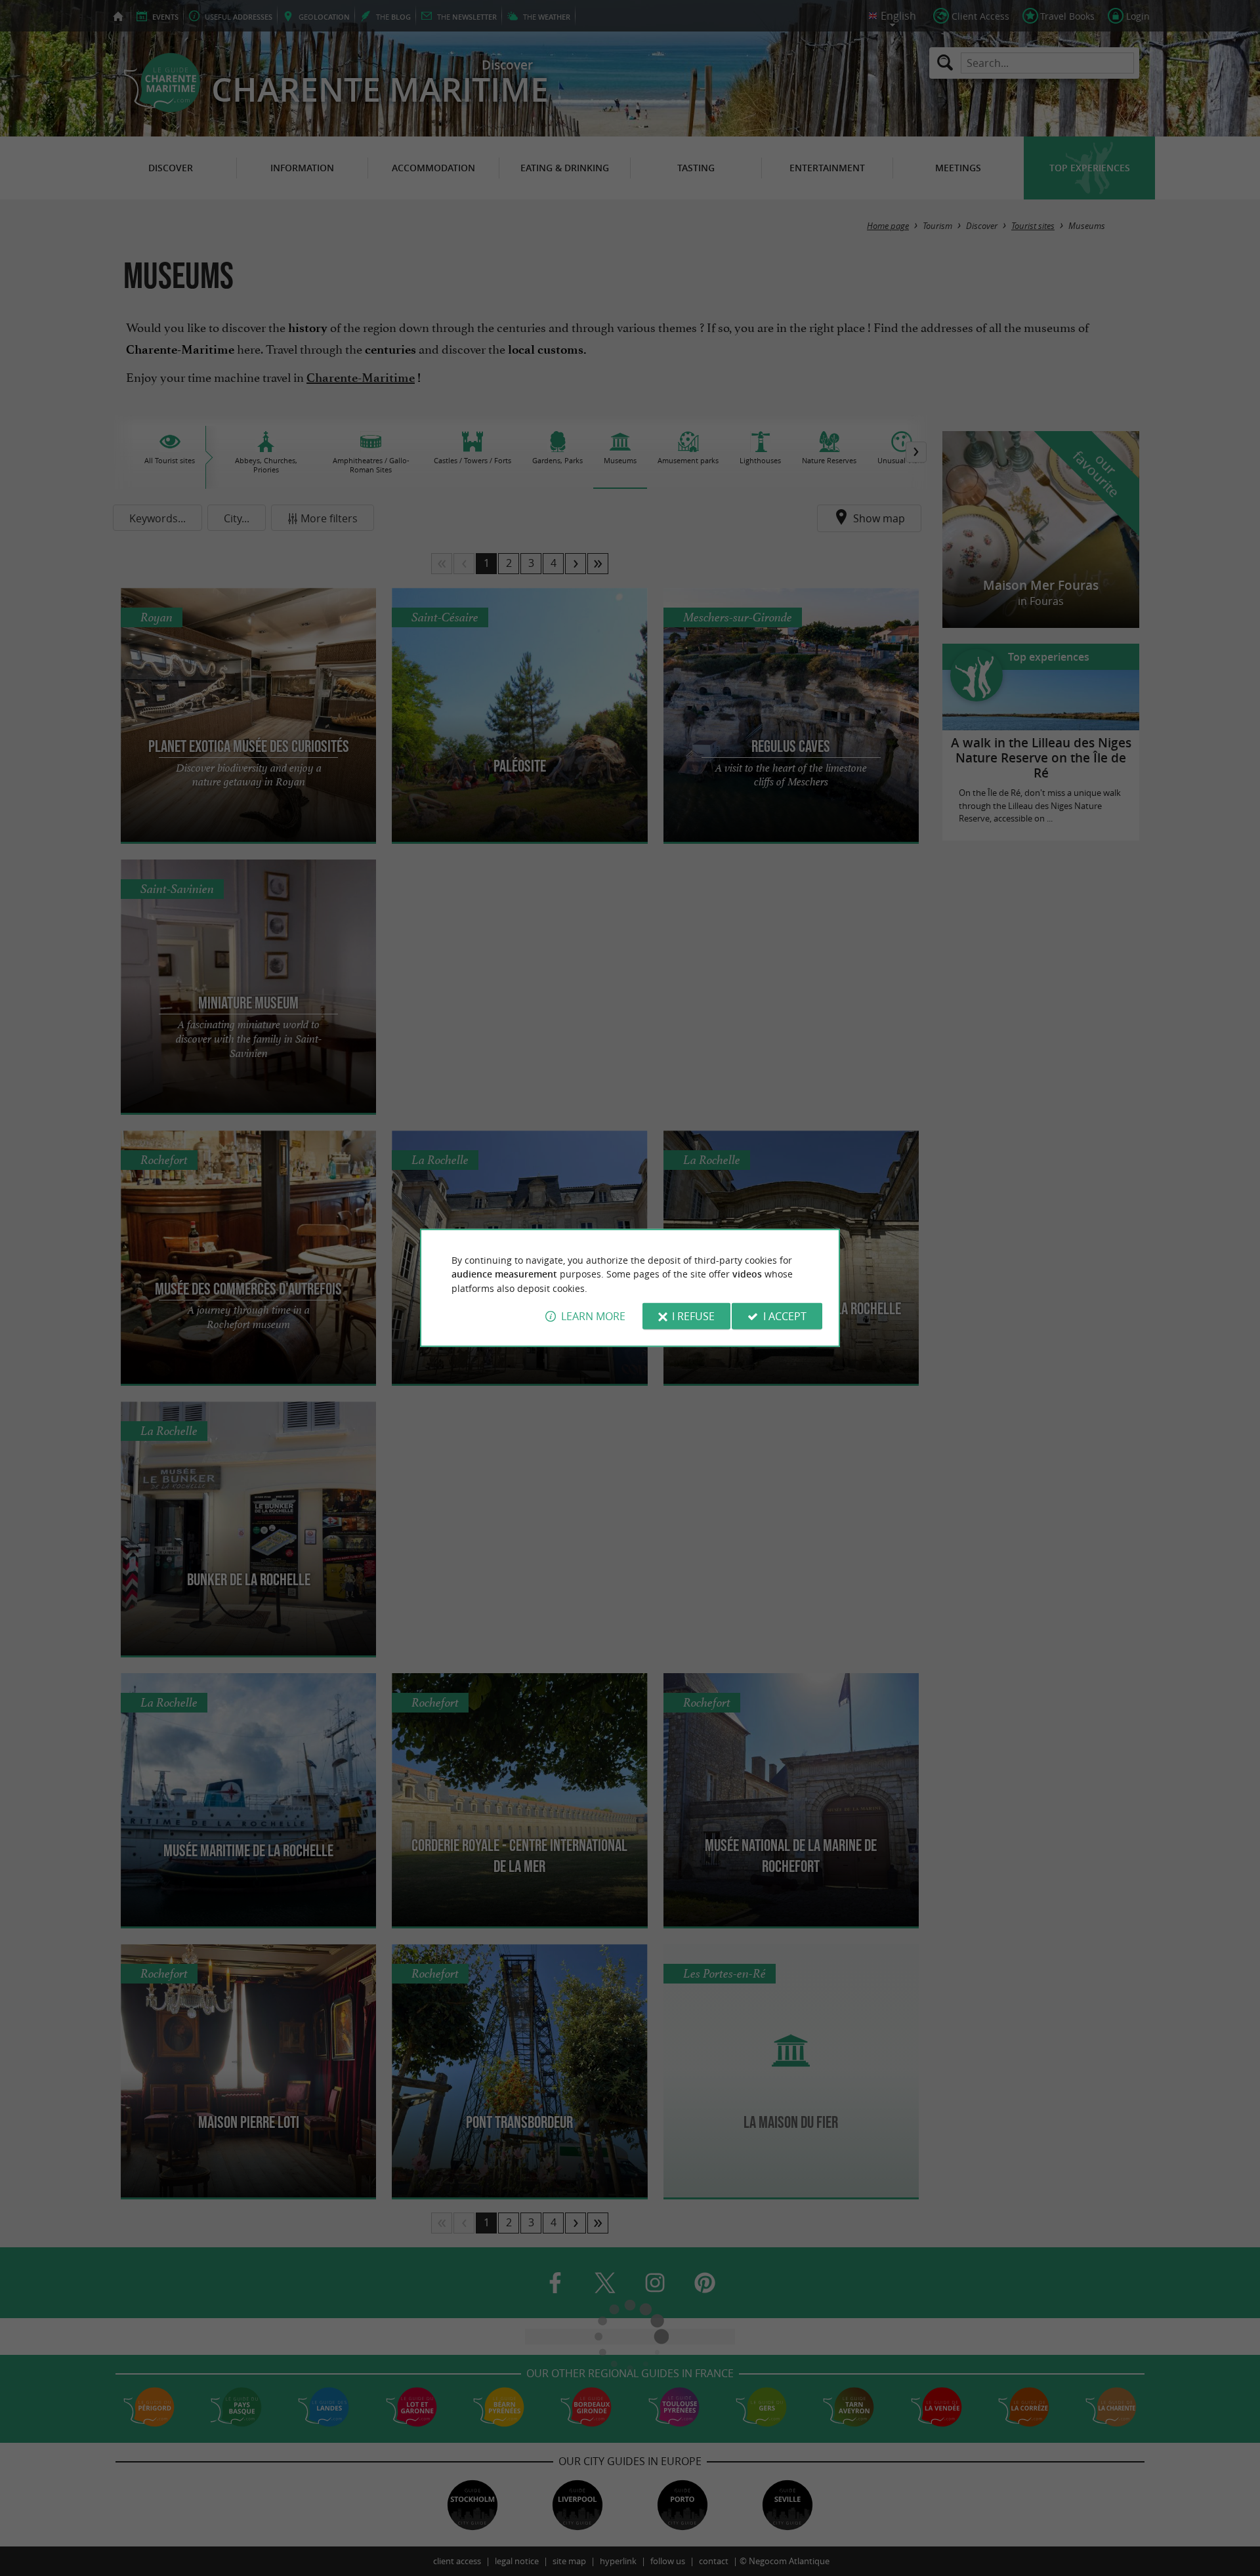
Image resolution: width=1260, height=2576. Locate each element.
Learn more (593, 1316)
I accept (785, 1316)
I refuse (693, 1316)
